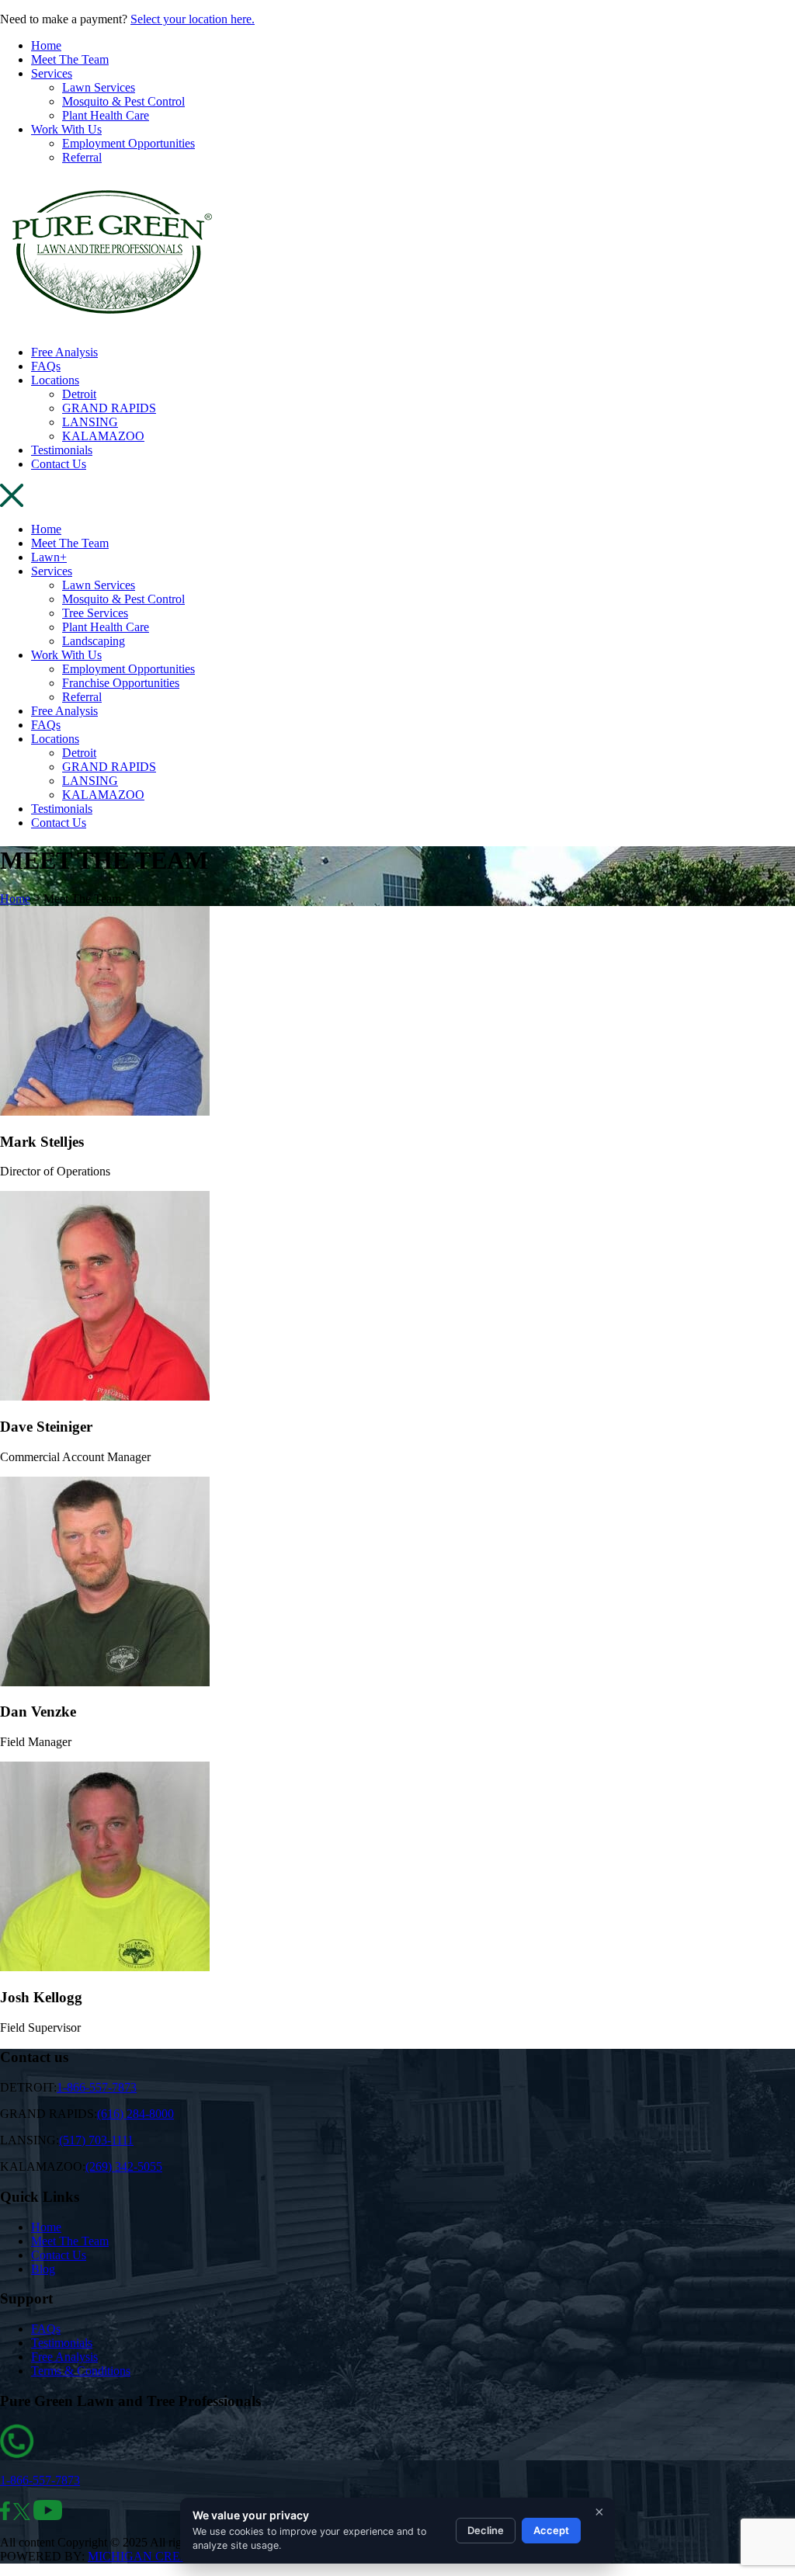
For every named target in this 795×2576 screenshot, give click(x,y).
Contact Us (59, 464)
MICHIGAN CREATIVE (152, 2556)
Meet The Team (70, 59)
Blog (43, 2269)
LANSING (90, 422)
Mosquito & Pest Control (123, 101)
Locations (55, 380)
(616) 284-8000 (135, 2114)
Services (52, 73)
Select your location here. (193, 19)
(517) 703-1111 (96, 2140)
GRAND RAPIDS (109, 408)
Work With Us (66, 129)
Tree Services (95, 613)
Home (46, 45)
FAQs (46, 366)
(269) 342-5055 (124, 2166)
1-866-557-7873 (97, 2087)
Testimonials (62, 450)
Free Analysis (64, 352)
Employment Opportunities (128, 143)
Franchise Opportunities (121, 683)
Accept (551, 2530)
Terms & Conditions (81, 2371)
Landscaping (94, 641)
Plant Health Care (106, 115)
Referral (82, 157)
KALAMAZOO (103, 436)
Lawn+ (49, 557)
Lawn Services (99, 87)
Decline (486, 2530)
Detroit (79, 394)
